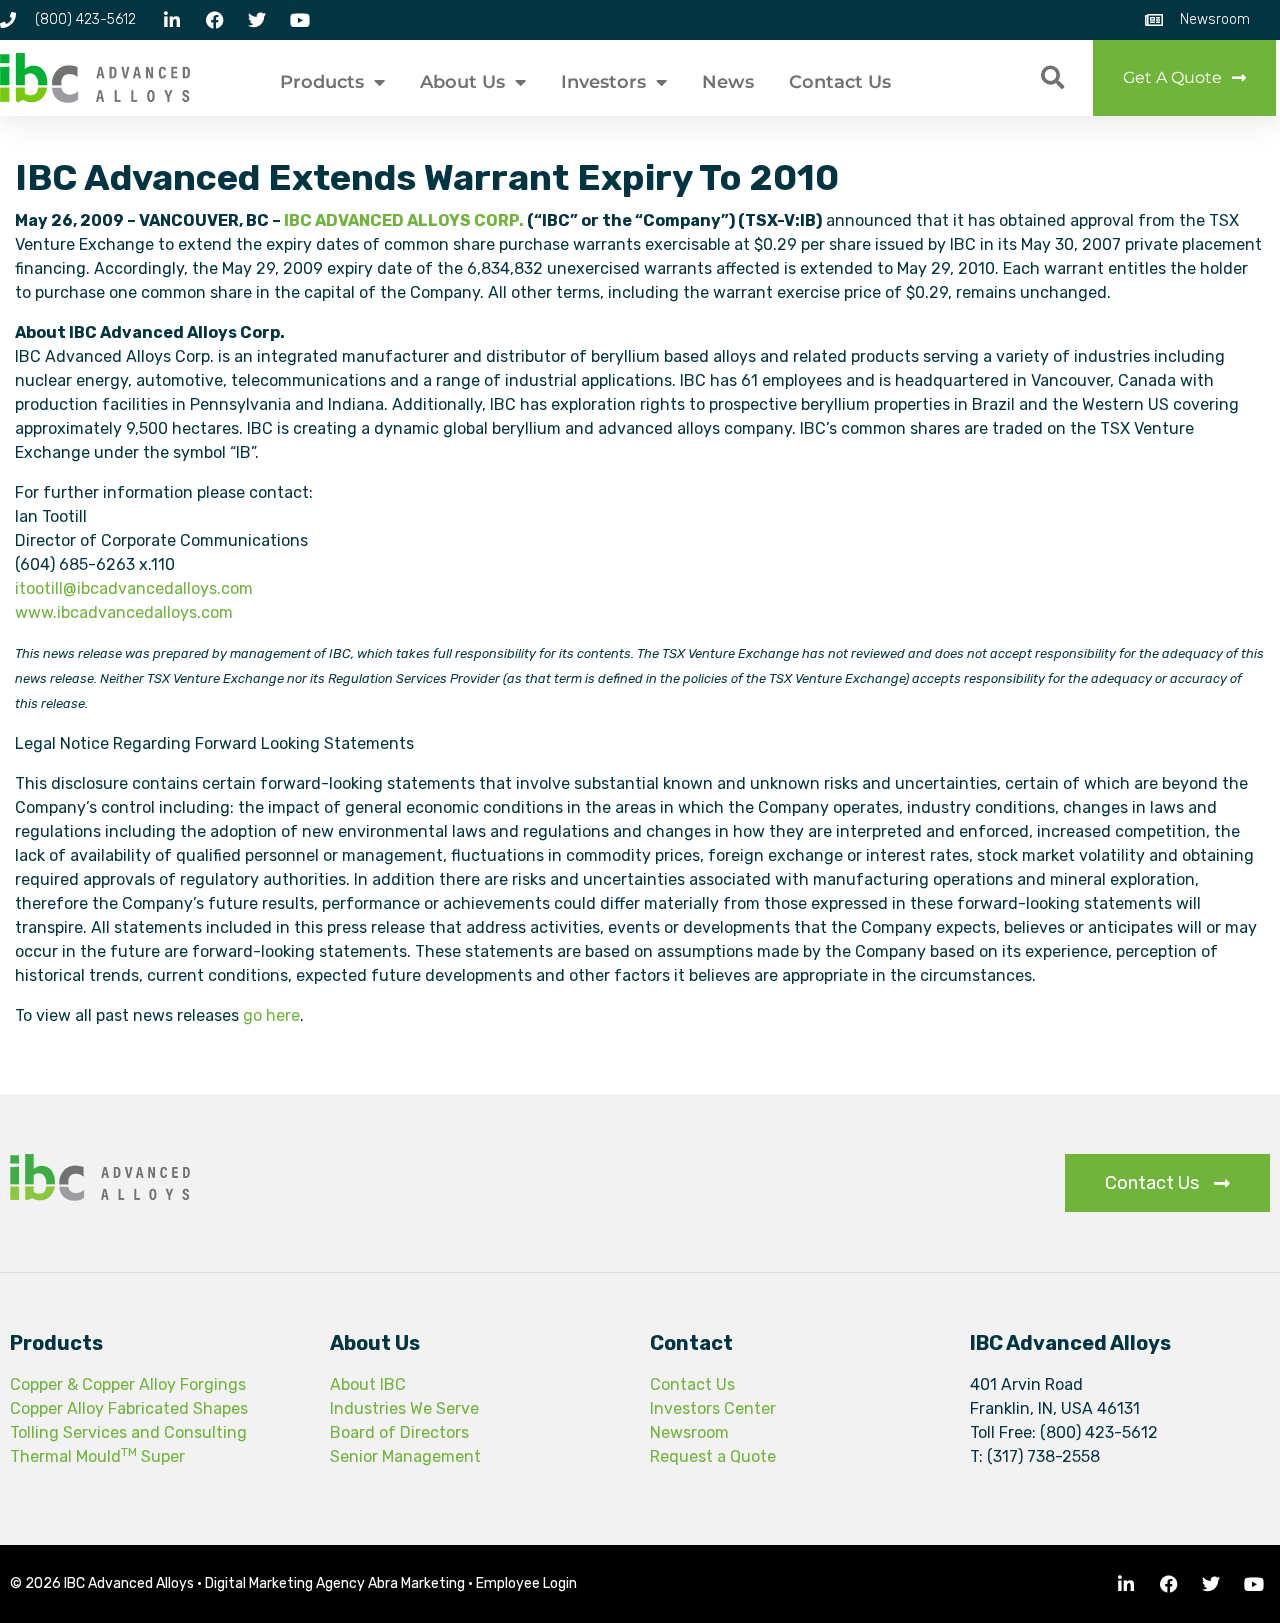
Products (322, 82)
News (728, 82)
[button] (1052, 78)
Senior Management (405, 1456)
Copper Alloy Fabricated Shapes (129, 1408)
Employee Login (526, 1583)
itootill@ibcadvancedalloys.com (134, 588)
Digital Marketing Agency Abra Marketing (335, 1583)
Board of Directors (399, 1432)
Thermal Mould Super (97, 1456)
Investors (603, 82)
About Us (462, 82)
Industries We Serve (404, 1408)
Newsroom (689, 1432)
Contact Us (840, 82)
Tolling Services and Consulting (128, 1432)
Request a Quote (713, 1456)
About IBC (368, 1384)
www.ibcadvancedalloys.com (124, 612)
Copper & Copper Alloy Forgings (128, 1384)
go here (271, 1015)
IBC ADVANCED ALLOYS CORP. (404, 220)
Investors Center (713, 1408)
